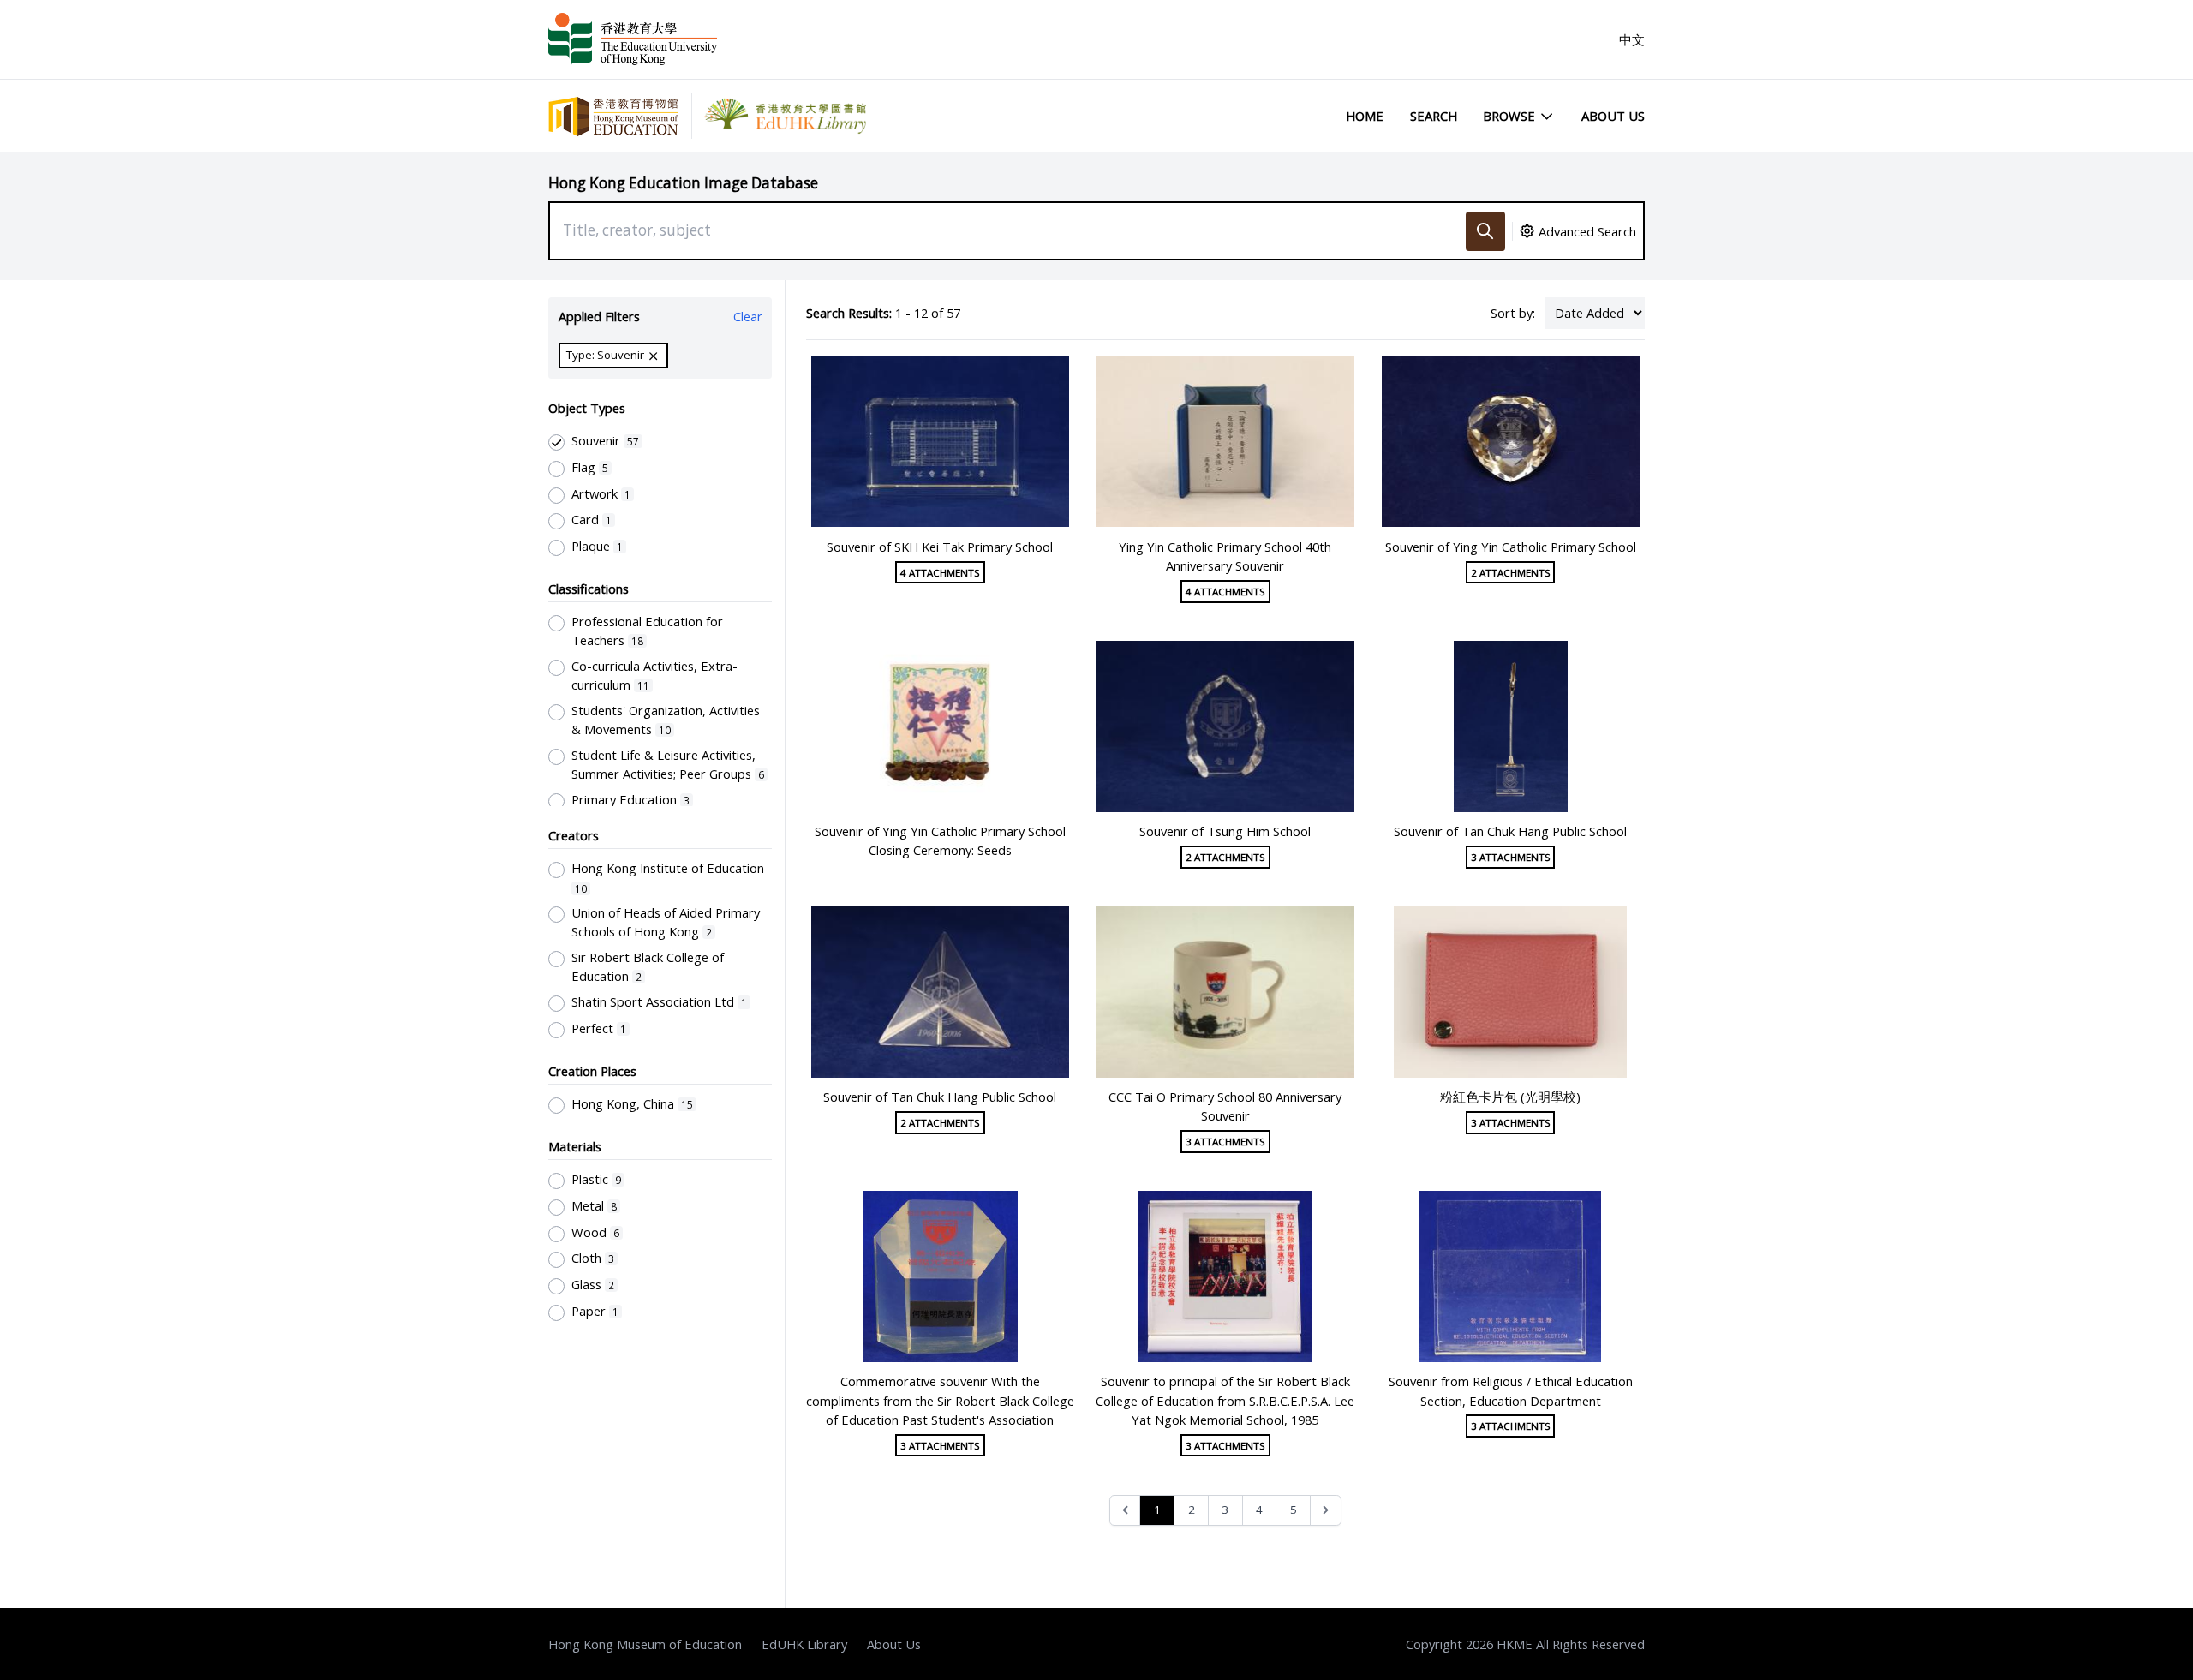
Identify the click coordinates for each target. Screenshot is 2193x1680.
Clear (748, 316)
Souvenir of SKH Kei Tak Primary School (940, 547)
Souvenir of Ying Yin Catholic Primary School (1511, 547)
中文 (1632, 39)
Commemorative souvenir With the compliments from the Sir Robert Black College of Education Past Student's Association (940, 1400)
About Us (1613, 116)
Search (1434, 116)
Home (1365, 116)
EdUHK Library (804, 1644)
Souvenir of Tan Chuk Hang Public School (1510, 831)
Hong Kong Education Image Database (683, 183)
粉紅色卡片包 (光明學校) (1510, 1097)
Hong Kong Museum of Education (645, 1644)
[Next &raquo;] (1326, 1511)
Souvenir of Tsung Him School (1225, 831)
